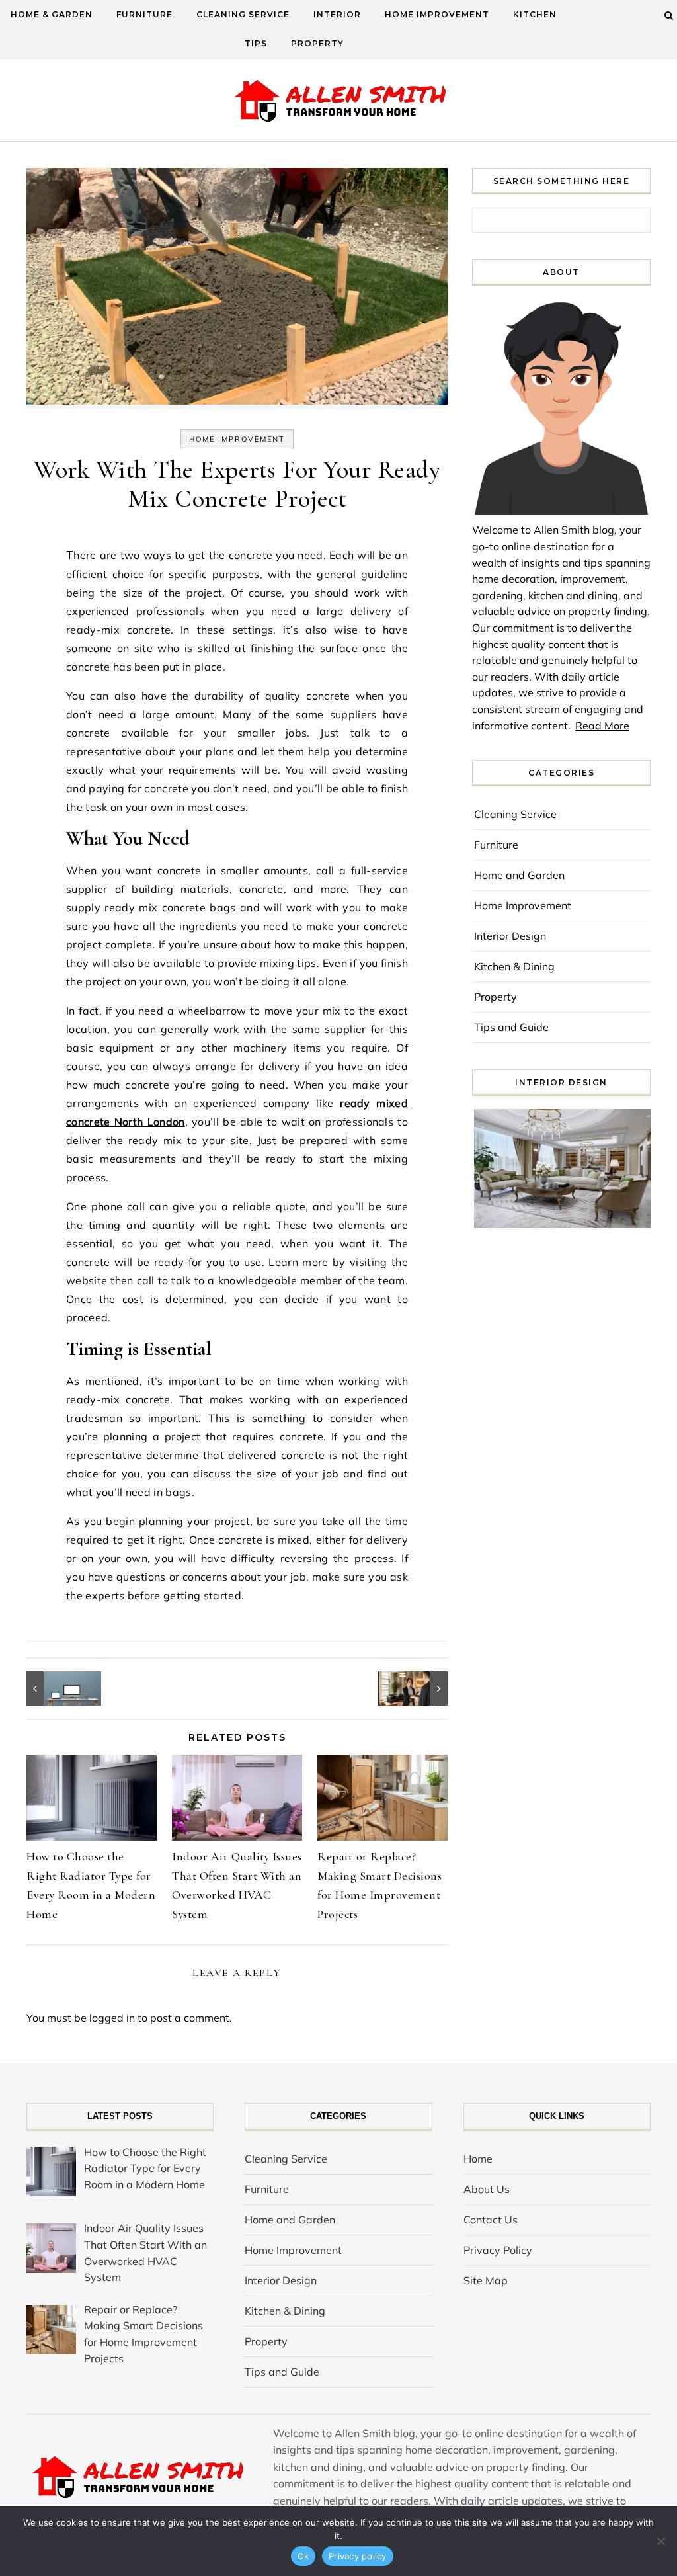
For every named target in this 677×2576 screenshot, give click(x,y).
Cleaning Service (243, 14)
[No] (660, 2541)
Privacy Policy (498, 2250)
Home (478, 2159)
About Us (487, 2189)
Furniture (144, 14)
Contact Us (491, 2220)
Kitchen (535, 14)
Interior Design (510, 936)
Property (317, 43)
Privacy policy (358, 2556)
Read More (602, 726)
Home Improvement (437, 14)
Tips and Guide (511, 1027)
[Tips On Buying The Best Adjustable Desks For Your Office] (56, 1688)
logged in (112, 2018)
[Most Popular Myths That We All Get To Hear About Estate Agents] (418, 1688)
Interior (337, 14)
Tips (256, 43)
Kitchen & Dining (514, 966)
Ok (303, 2556)
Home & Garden (52, 14)
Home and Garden (519, 875)
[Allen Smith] (339, 102)
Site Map (486, 2280)
